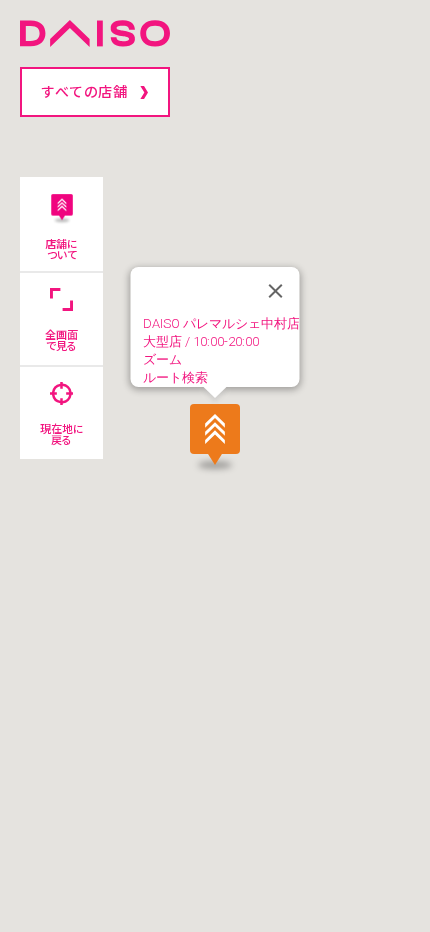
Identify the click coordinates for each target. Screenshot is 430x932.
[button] (215, 436)
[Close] (276, 291)
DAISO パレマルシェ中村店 (221, 323)
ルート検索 (175, 377)
